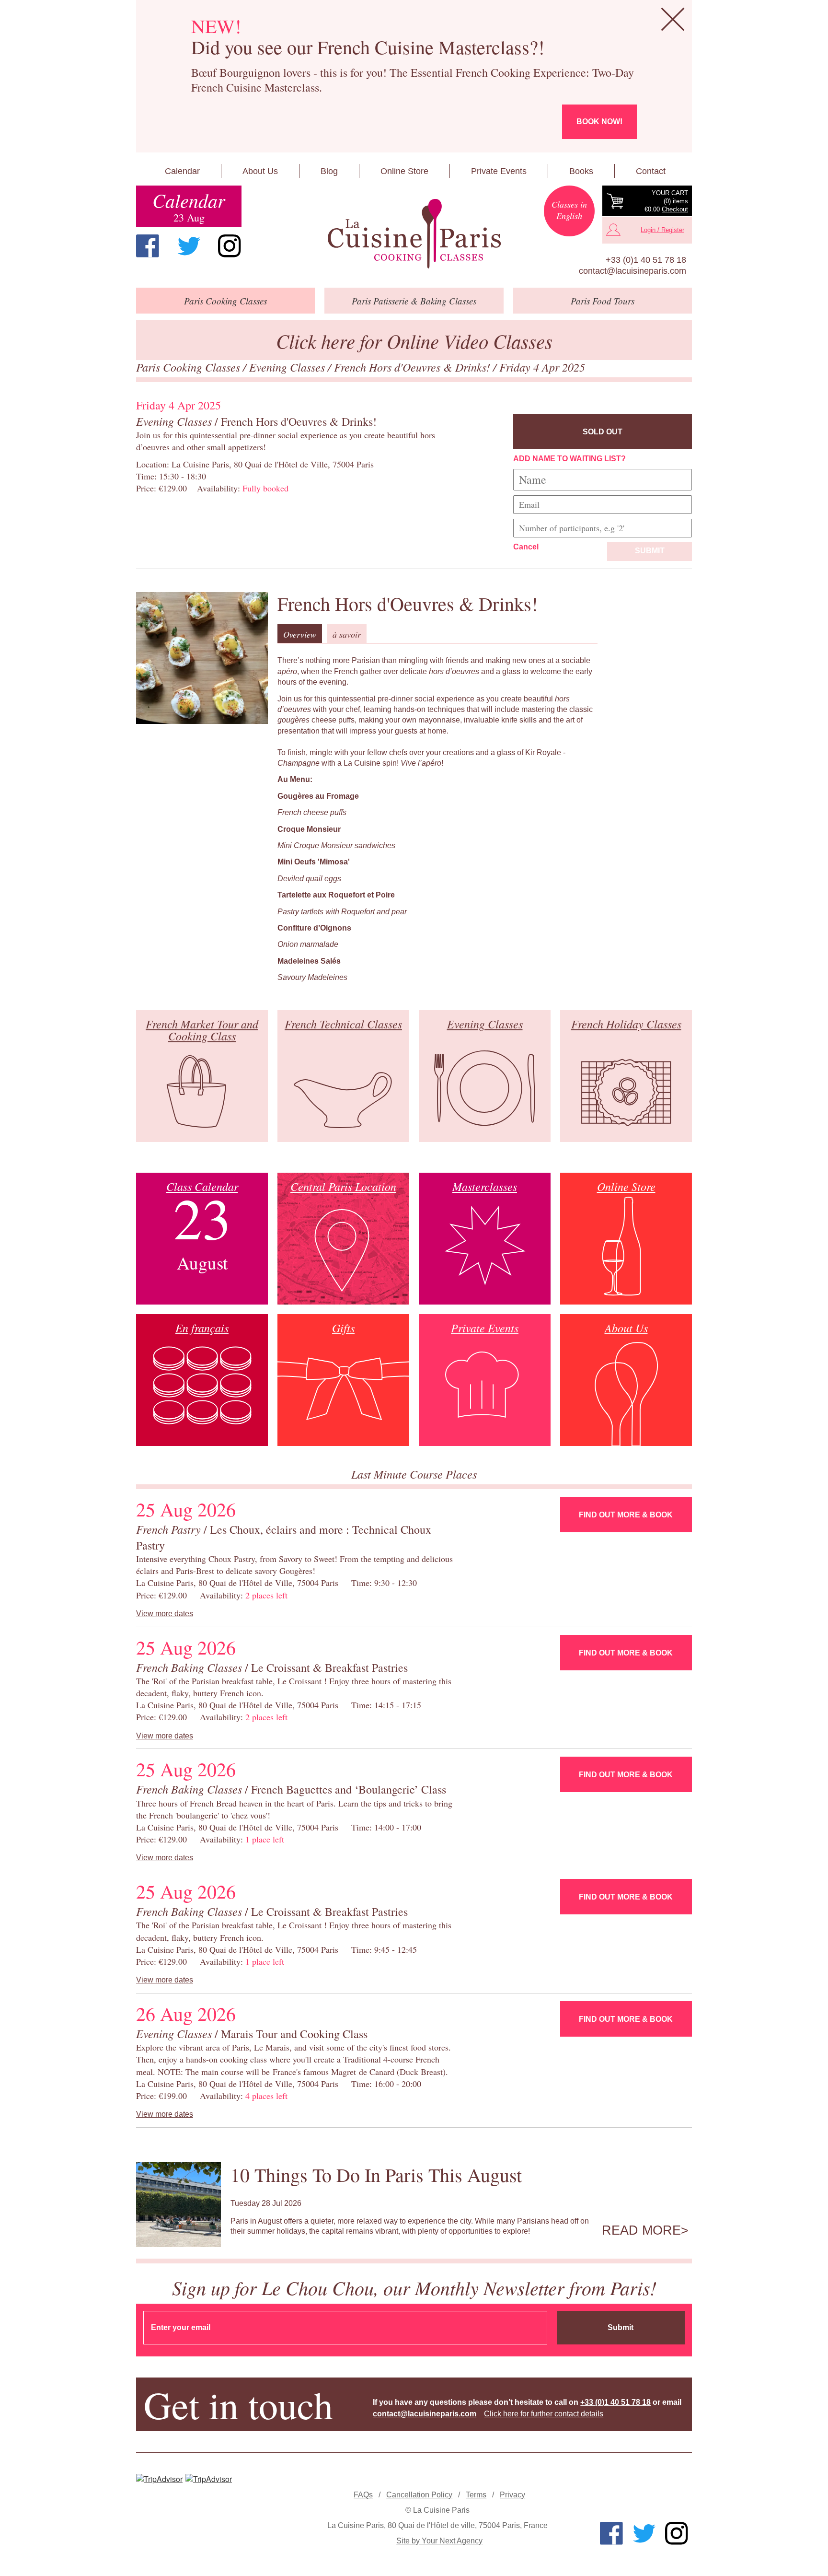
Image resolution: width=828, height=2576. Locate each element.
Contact (651, 171)
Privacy (512, 2495)
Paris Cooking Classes (190, 367)
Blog (329, 171)
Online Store (404, 171)
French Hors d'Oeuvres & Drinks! (414, 367)
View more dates (165, 1614)
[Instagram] (230, 246)
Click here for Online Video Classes (414, 341)
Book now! (599, 122)
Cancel (526, 547)
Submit (650, 551)
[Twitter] (189, 246)
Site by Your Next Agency (439, 2541)
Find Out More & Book (626, 1515)
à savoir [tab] (347, 634)
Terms (476, 2495)
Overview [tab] (300, 634)
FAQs (363, 2495)
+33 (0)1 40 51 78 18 (646, 260)
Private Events (499, 171)
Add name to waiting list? (569, 459)
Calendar (182, 171)
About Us (260, 171)
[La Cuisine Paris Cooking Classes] (414, 234)
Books (581, 171)
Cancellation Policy (419, 2495)
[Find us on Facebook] (148, 246)
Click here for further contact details (544, 2414)
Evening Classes (288, 367)
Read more (641, 2230)
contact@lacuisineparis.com (632, 271)
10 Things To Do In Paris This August (376, 2174)
